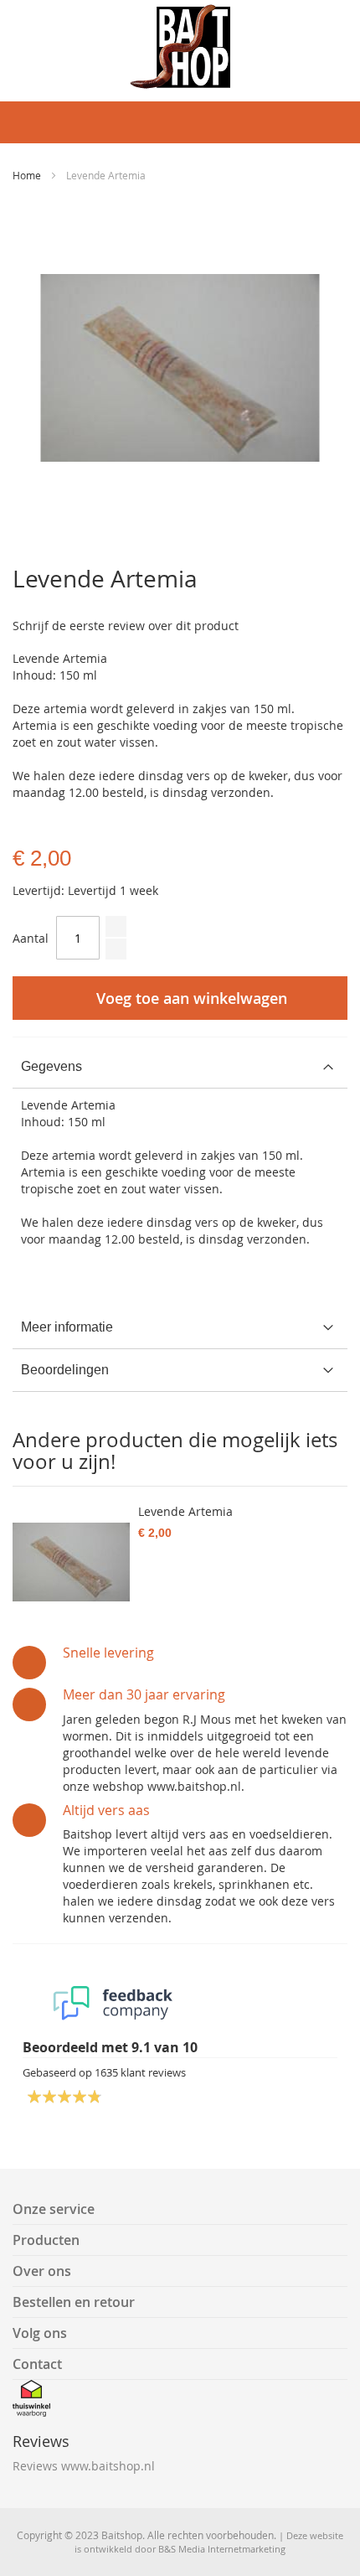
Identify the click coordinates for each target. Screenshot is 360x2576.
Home (27, 175)
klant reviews (140, 2072)
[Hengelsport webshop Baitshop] (180, 47)
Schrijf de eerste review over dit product (126, 626)
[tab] (180, 1067)
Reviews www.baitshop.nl (84, 2466)
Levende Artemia (185, 1511)
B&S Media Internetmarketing (222, 2549)
